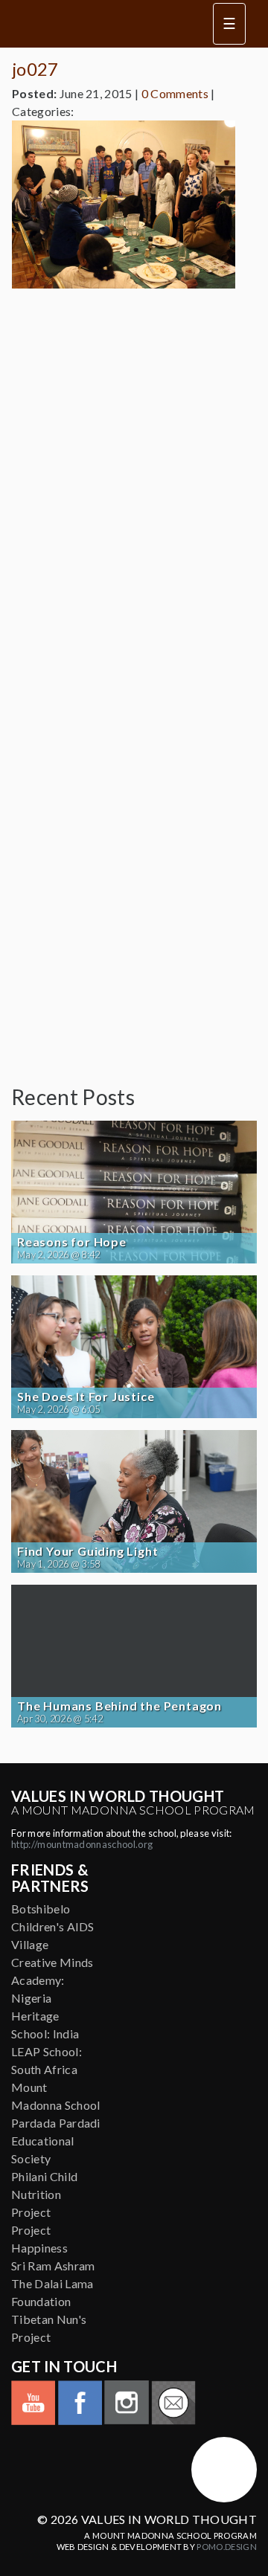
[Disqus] (134, 486)
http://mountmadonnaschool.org (82, 1844)
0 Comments (175, 93)
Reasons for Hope (72, 1242)
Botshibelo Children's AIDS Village (53, 1926)
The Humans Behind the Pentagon (119, 1706)
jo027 (35, 69)
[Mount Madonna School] (224, 2470)
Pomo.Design (227, 2547)
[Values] (103, 24)
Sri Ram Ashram (53, 2266)
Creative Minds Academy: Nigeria (52, 1980)
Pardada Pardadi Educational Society (56, 2141)
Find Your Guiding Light (87, 1551)
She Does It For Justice (86, 1397)
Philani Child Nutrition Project (44, 2194)
